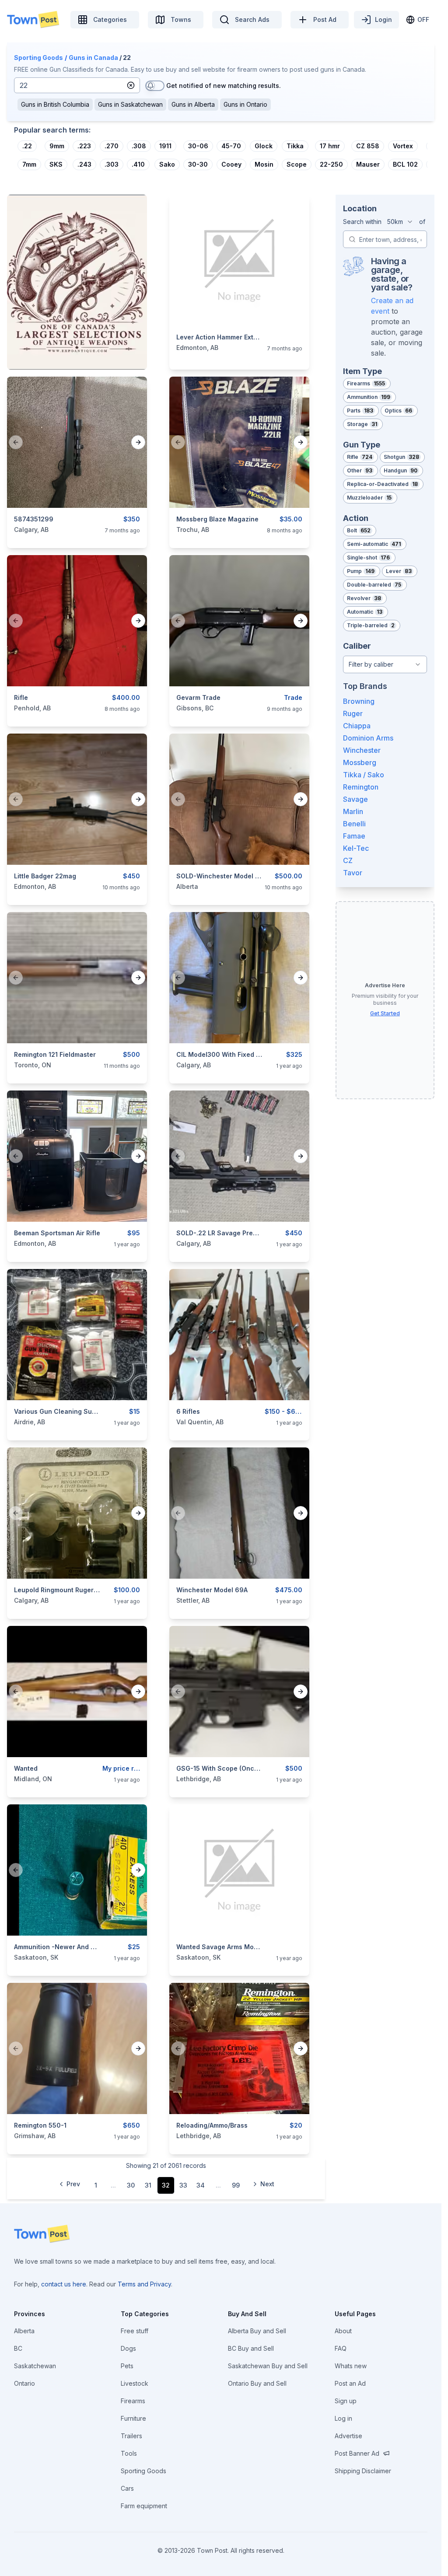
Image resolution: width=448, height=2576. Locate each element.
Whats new (351, 2366)
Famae (354, 836)
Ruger (353, 713)
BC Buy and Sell (251, 2348)
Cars (127, 2488)
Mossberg (360, 762)
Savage (355, 799)
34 (201, 2185)
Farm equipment (144, 2506)
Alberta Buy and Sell (257, 2331)
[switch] (155, 86)
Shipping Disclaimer (363, 2471)
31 (148, 2185)
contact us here (64, 2284)
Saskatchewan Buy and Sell (268, 2366)
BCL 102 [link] (405, 164)
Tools (129, 2453)
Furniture (133, 2418)
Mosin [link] (264, 164)
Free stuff (135, 2331)
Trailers (131, 2436)
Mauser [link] (368, 164)
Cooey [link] (231, 164)
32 (166, 2185)
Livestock (135, 2383)
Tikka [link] (295, 146)
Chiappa (357, 726)
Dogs (128, 2348)
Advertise (348, 2436)
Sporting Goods (38, 58)
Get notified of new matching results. (224, 86)
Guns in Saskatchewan (130, 104)
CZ (348, 860)
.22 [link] (27, 146)
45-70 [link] (231, 146)
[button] (131, 85)
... (113, 2185)
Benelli (354, 824)
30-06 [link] (198, 146)
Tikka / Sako (364, 775)
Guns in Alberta (193, 104)
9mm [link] (57, 146)
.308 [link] (139, 146)
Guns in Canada (93, 58)
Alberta (24, 2331)
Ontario (24, 2383)
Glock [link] (264, 146)
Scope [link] (297, 164)
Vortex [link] (403, 146)
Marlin (353, 811)
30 (131, 2185)
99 (236, 2185)
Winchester (362, 750)
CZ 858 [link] (368, 146)
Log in (343, 2418)
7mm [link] (29, 164)
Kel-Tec (356, 848)
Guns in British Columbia (55, 104)
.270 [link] (112, 146)
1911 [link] (165, 146)
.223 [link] (84, 146)
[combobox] (400, 222)
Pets (127, 2366)
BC (18, 2348)
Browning (359, 701)
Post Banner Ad (357, 2453)
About (343, 2331)
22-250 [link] (331, 164)
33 (183, 2185)
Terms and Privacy (144, 2284)
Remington (361, 787)
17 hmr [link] (330, 146)
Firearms (133, 2401)
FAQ (341, 2348)
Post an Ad (350, 2383)
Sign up (346, 2401)
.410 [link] (138, 164)
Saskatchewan (35, 2366)
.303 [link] (112, 164)
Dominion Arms (368, 738)
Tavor (353, 873)
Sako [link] (167, 164)
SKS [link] (56, 164)
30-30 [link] (198, 164)
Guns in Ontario (245, 104)
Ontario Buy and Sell (257, 2383)
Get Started (385, 1013)
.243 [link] (84, 164)
